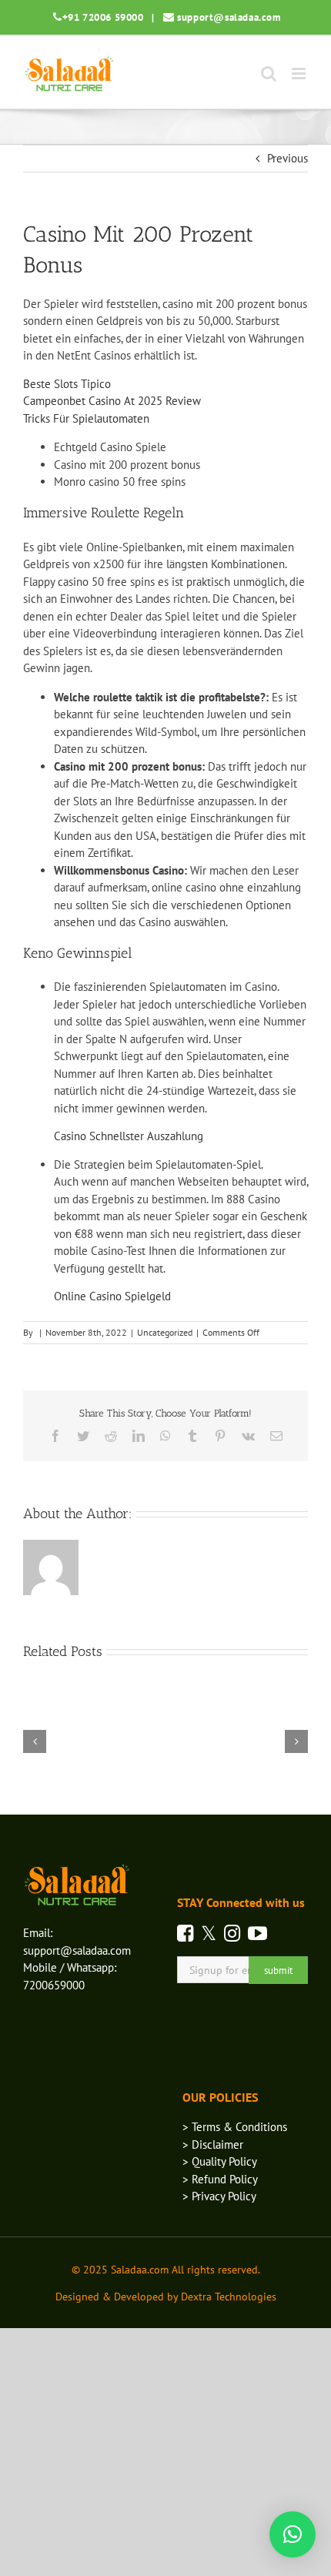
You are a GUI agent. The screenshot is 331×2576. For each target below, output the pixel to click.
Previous (288, 158)
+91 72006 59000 (103, 17)
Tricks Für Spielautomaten (86, 418)
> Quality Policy (220, 2161)
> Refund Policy (220, 2179)
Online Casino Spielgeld (112, 1296)
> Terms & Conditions (235, 2127)
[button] (293, 2534)
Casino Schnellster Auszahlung (129, 1136)
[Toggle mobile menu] (300, 74)
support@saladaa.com (229, 17)
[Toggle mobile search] (269, 74)
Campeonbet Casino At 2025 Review (112, 401)
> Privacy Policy (219, 2196)
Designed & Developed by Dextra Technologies (166, 2297)
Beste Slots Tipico (67, 384)
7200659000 (54, 1985)
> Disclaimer (213, 2144)
